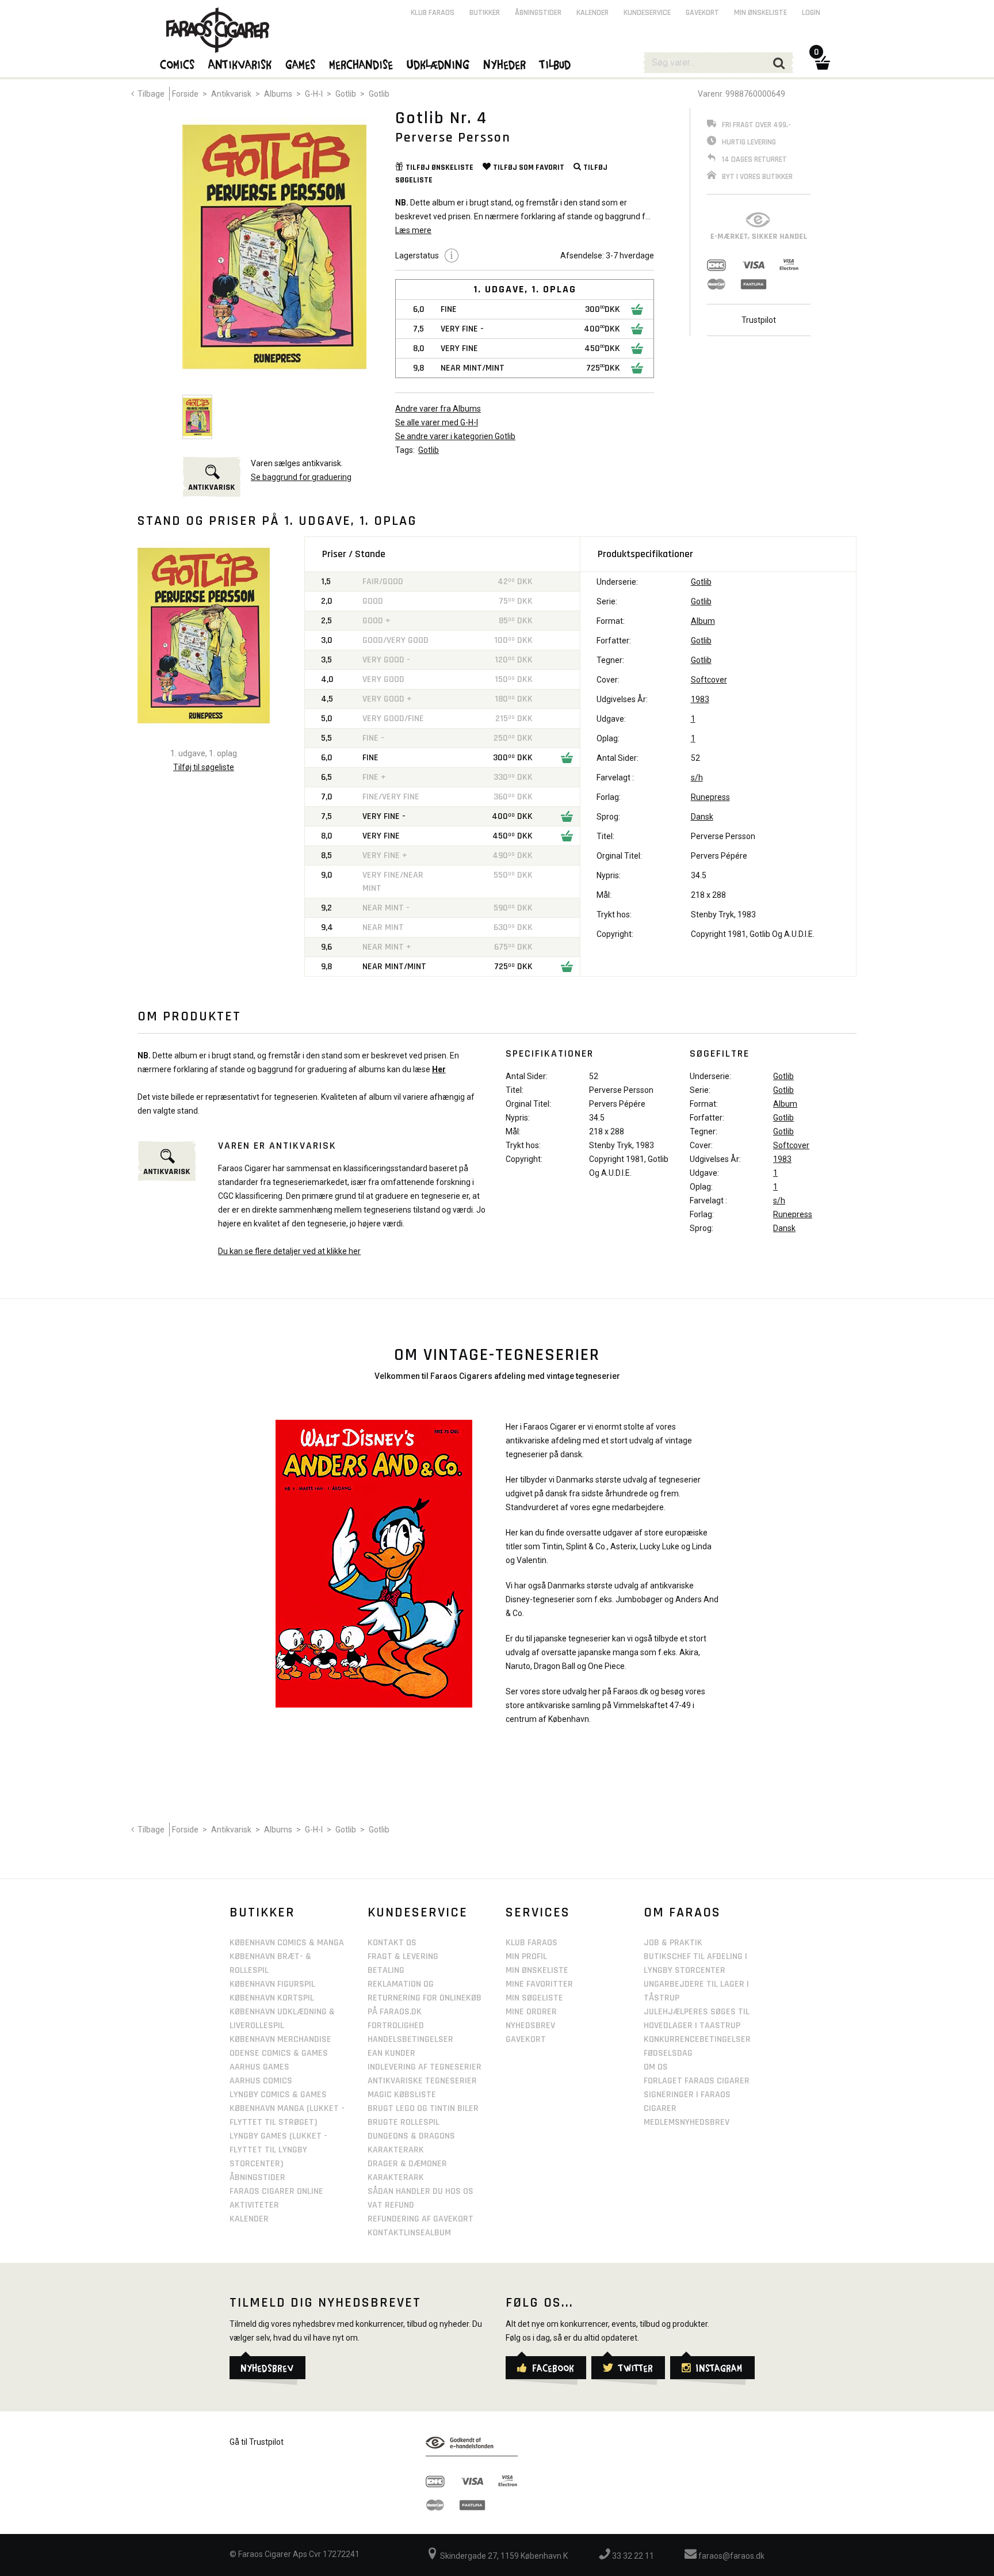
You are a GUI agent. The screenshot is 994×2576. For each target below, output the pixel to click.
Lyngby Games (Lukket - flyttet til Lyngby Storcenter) (278, 2150)
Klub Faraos (433, 13)
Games (301, 64)
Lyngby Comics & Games (278, 2095)
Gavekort (702, 13)
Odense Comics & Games (279, 2053)
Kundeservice (647, 13)
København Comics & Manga (287, 1943)
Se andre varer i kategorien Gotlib (455, 436)
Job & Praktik (673, 1943)
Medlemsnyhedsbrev (687, 2122)
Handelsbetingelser (410, 2039)
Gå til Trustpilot (257, 2442)
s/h (697, 778)
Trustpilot (759, 320)
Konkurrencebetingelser (697, 2039)
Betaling (386, 1970)
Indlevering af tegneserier (425, 2067)
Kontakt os (392, 1943)
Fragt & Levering (403, 1956)
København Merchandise (280, 2039)
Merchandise (362, 64)
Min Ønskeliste (537, 1970)
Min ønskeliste (760, 13)
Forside (185, 94)
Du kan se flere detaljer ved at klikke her (289, 1251)
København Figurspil (272, 1984)
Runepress (710, 797)
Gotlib (346, 94)
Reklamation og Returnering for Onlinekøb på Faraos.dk (425, 1998)
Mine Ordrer (531, 2012)
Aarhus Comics (261, 2081)
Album (703, 621)
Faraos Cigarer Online (276, 2191)
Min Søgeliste (534, 1998)
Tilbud (556, 64)
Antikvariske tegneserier (422, 2081)
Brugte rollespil (404, 2122)
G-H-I (314, 94)
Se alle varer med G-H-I (437, 422)
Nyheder (505, 64)
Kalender (592, 13)
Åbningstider (538, 13)
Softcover (709, 680)
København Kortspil (272, 1998)
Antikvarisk (231, 94)
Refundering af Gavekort (420, 2219)
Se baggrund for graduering (301, 477)
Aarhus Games (259, 2067)
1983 (700, 699)
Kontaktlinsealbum (409, 2233)
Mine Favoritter (539, 1984)
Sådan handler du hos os (420, 2191)
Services (538, 1912)
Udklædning (439, 64)
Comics (178, 64)
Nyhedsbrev (530, 2026)
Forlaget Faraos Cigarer (697, 2081)
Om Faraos (682, 1912)
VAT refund (391, 2205)
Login (811, 13)
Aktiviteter (254, 2205)
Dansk (702, 817)
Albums (278, 94)
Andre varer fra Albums (438, 409)
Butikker (485, 13)
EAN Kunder (391, 2053)
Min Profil (526, 1956)
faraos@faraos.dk (731, 2556)
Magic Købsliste (402, 2095)
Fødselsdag (668, 2053)
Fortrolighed (396, 2026)
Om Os (656, 2067)
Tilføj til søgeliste (204, 767)
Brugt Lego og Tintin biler (423, 2108)
